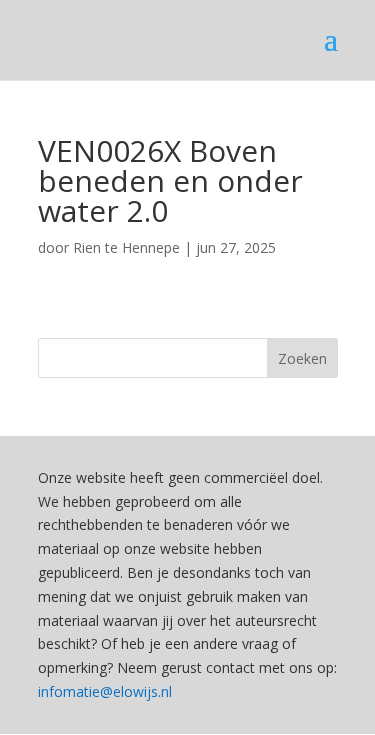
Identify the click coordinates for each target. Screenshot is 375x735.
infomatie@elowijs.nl (105, 691)
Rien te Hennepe (126, 247)
